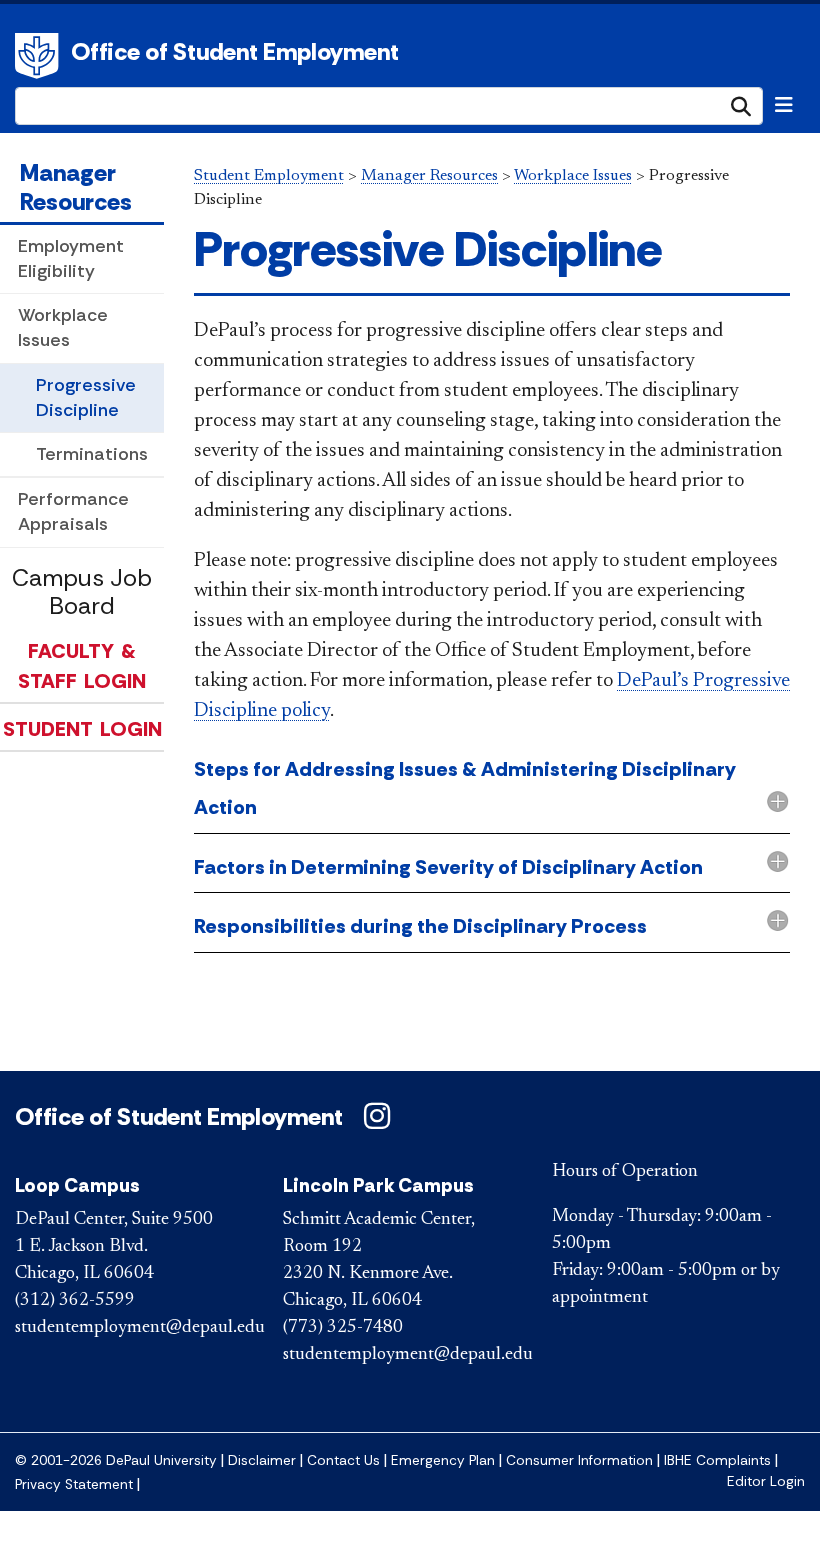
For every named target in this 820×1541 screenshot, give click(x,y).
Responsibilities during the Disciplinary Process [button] (420, 926)
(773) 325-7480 (343, 1328)
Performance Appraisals (73, 511)
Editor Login (766, 1481)
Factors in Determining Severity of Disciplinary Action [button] (448, 867)
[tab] (492, 790)
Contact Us (343, 1460)
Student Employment (269, 176)
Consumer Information (579, 1460)
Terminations (92, 454)
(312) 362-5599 (75, 1301)
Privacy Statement (74, 1484)
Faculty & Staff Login (82, 666)
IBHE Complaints (717, 1460)
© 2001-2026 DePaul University (116, 1460)
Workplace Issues (63, 327)
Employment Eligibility (71, 258)
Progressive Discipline (86, 397)
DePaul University (40, 56)
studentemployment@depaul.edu (140, 1328)
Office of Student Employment (235, 51)
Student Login (82, 729)
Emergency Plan (443, 1460)
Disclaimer (262, 1460)
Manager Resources (76, 187)
